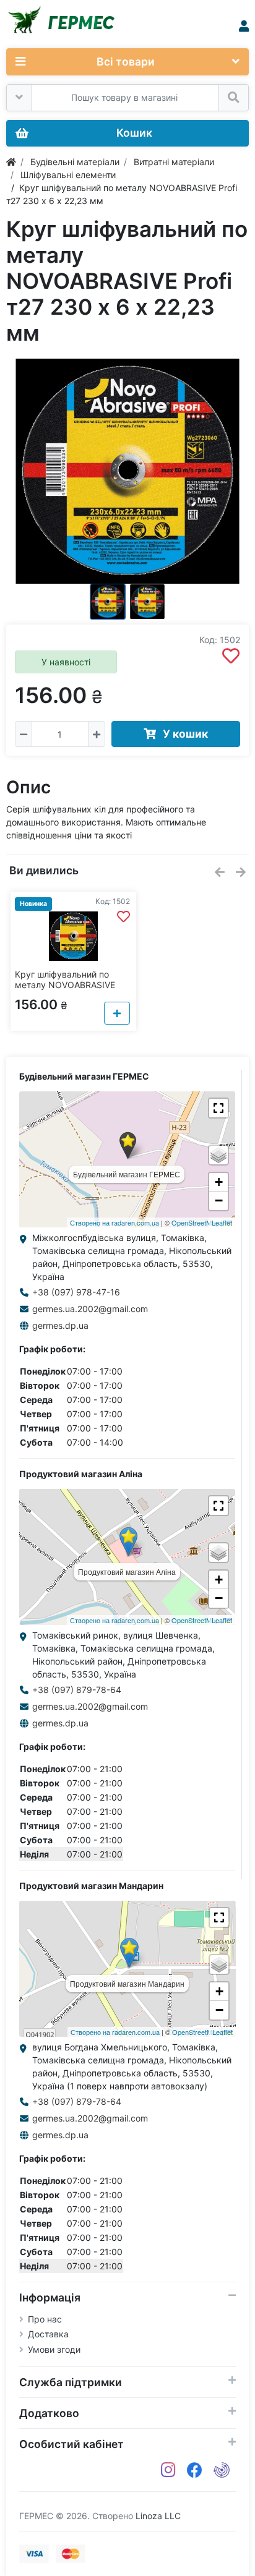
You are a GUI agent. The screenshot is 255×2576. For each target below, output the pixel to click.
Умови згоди (54, 2349)
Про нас (45, 2319)
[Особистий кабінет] (244, 26)
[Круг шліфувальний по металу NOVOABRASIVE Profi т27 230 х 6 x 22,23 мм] (127, 471)
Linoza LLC (158, 2516)
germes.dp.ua (60, 1325)
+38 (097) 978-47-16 (76, 1292)
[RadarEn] (222, 2470)
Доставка (48, 2334)
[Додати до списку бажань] (231, 656)
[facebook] (195, 2470)
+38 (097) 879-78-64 (77, 1690)
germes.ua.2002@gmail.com (90, 1309)
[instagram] (168, 2470)
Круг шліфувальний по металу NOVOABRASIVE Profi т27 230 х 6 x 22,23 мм (66, 990)
